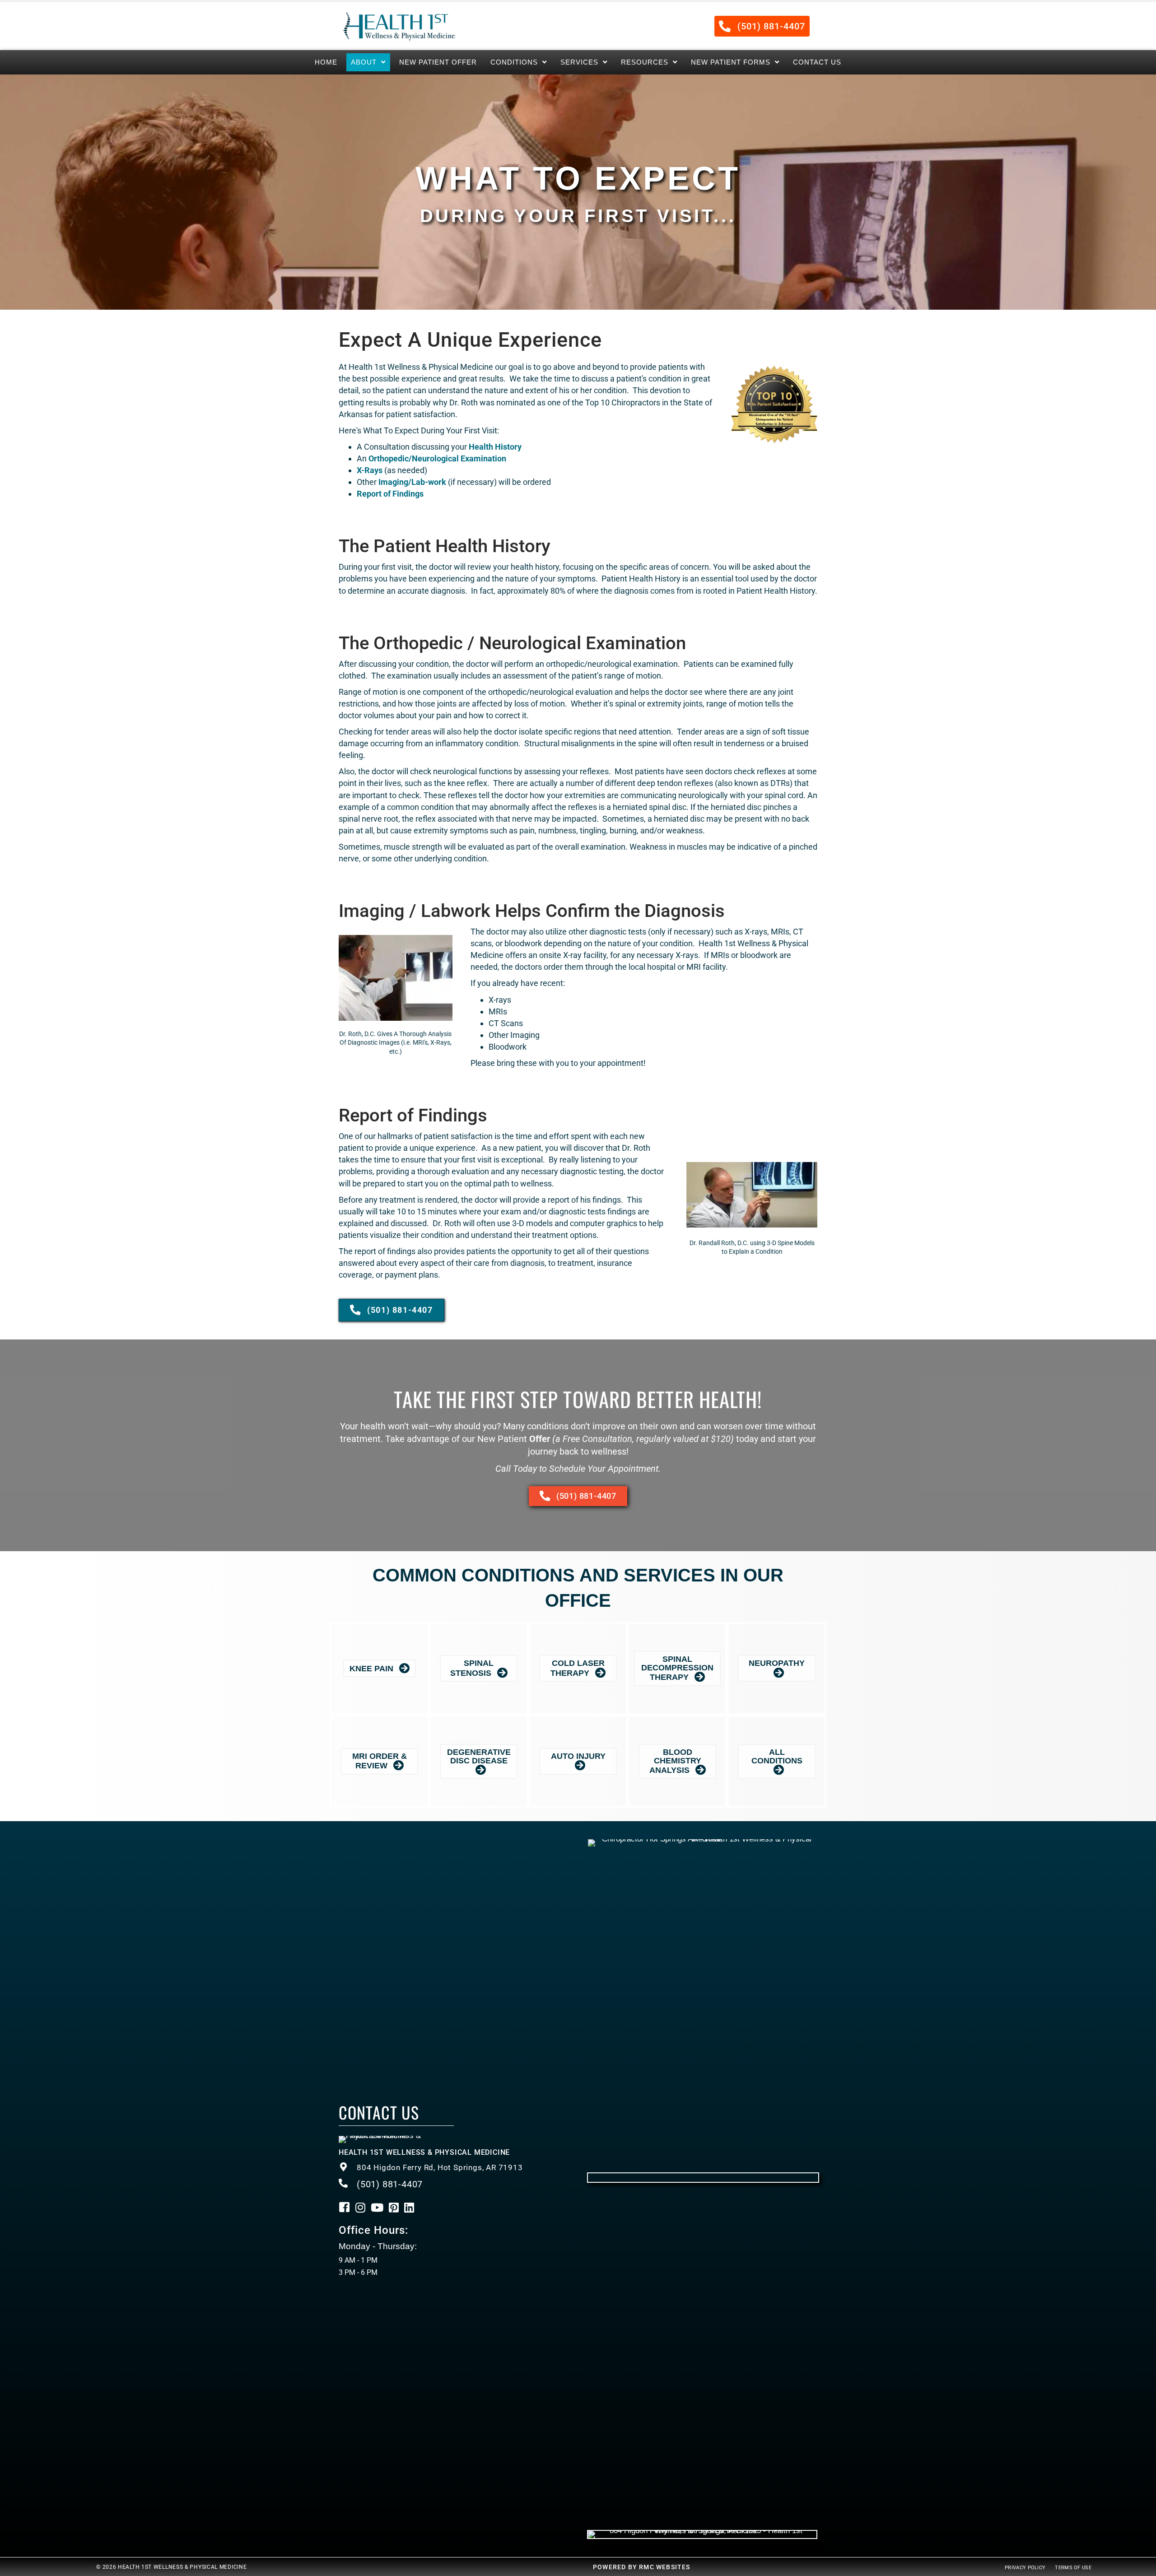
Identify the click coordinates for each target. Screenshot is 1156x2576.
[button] (762, 26)
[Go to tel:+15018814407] (454, 2168)
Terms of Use (1073, 2568)
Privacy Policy (1025, 2568)
